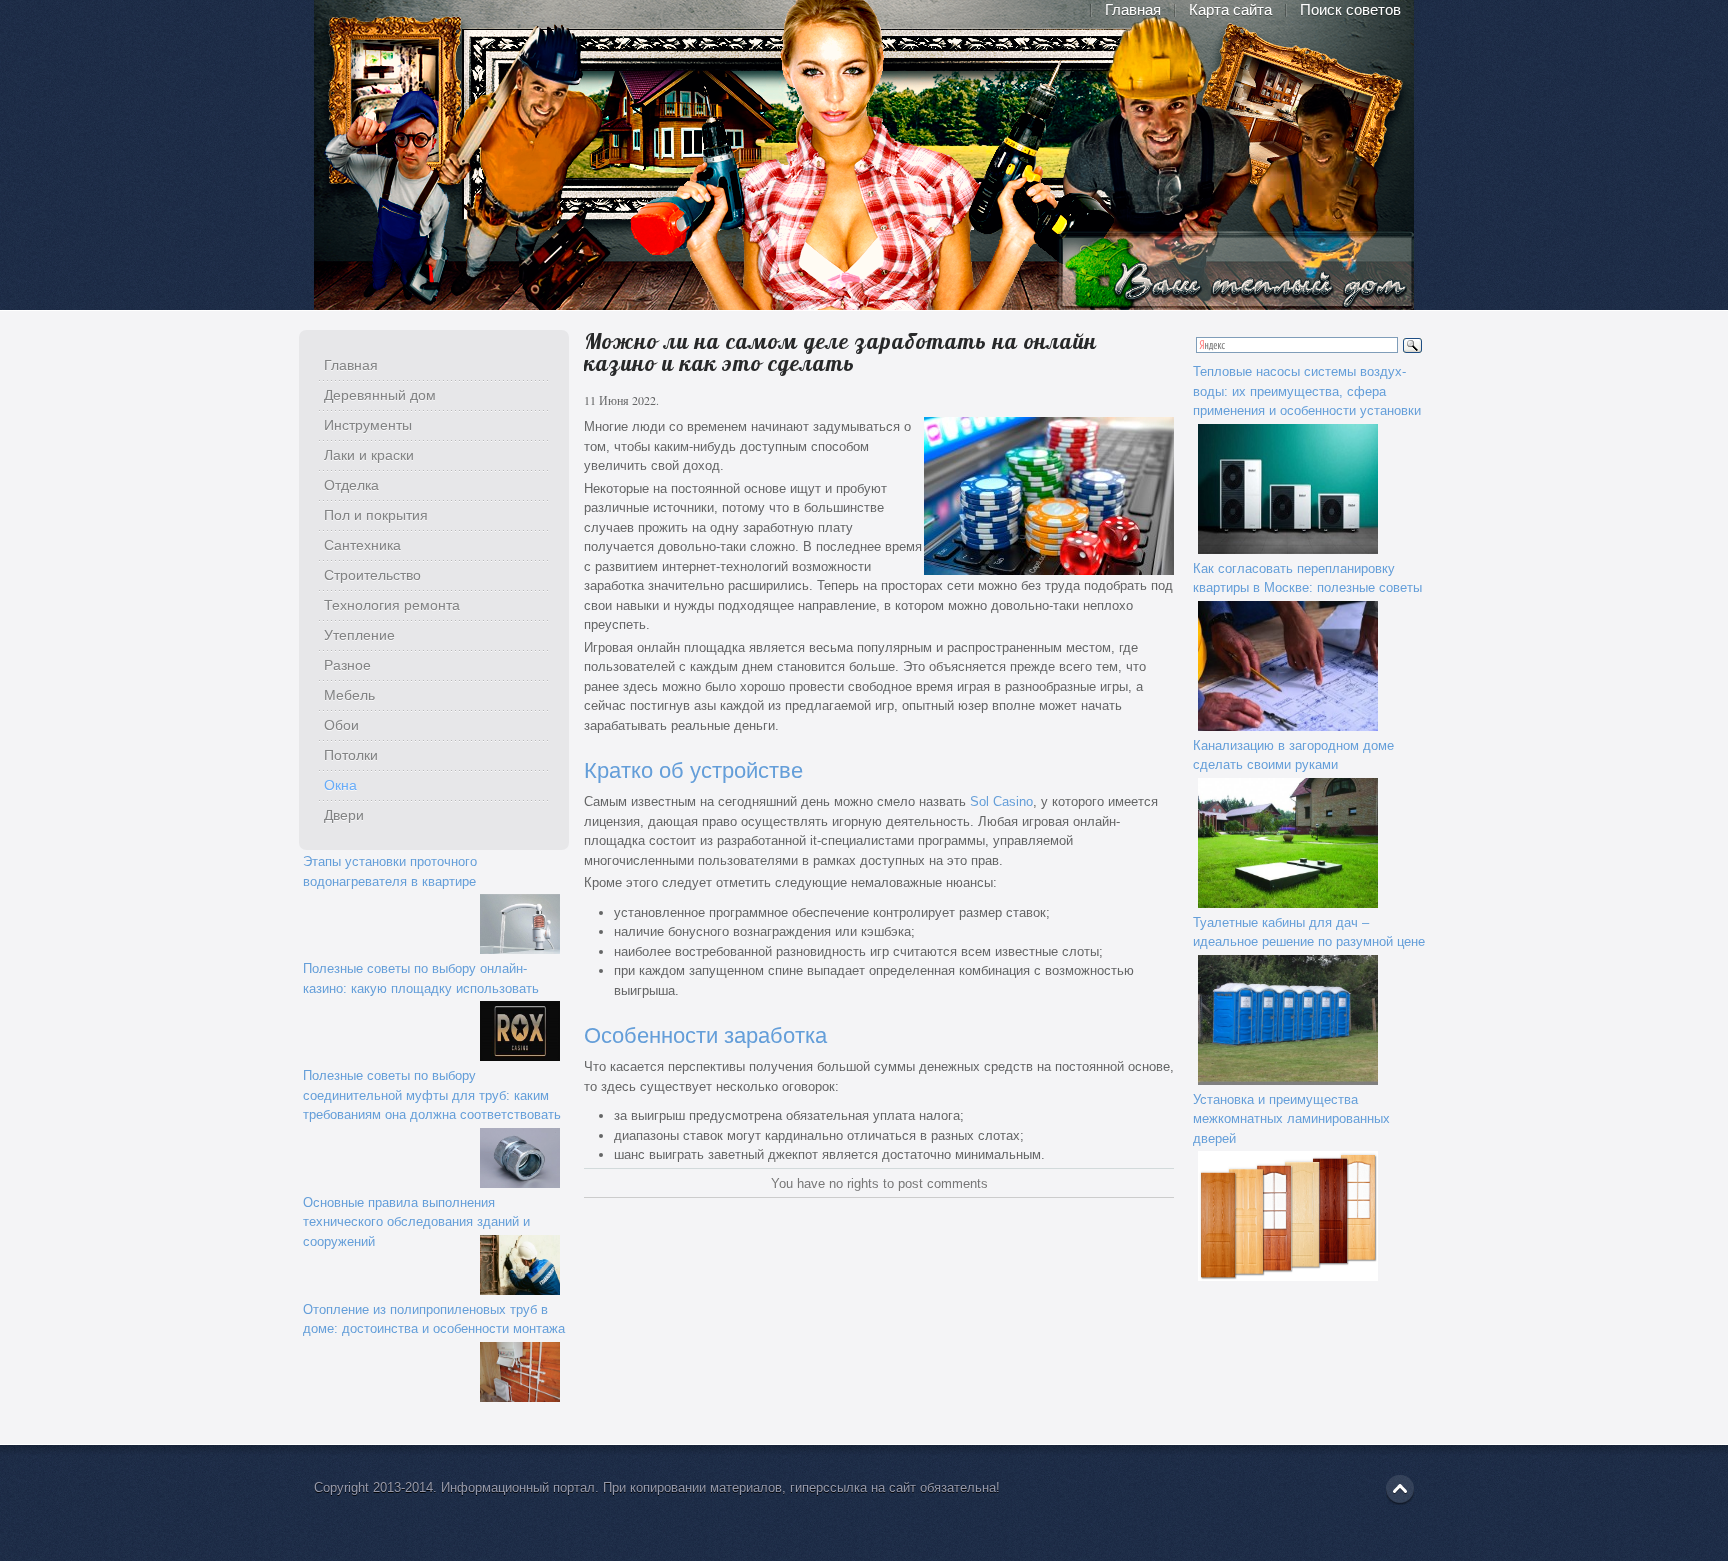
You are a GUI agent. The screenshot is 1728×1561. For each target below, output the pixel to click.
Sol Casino (1001, 801)
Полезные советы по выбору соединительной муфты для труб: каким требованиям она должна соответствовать (432, 1095)
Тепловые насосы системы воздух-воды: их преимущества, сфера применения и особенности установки (1307, 391)
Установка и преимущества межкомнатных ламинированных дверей (1291, 1119)
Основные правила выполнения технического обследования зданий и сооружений (416, 1222)
